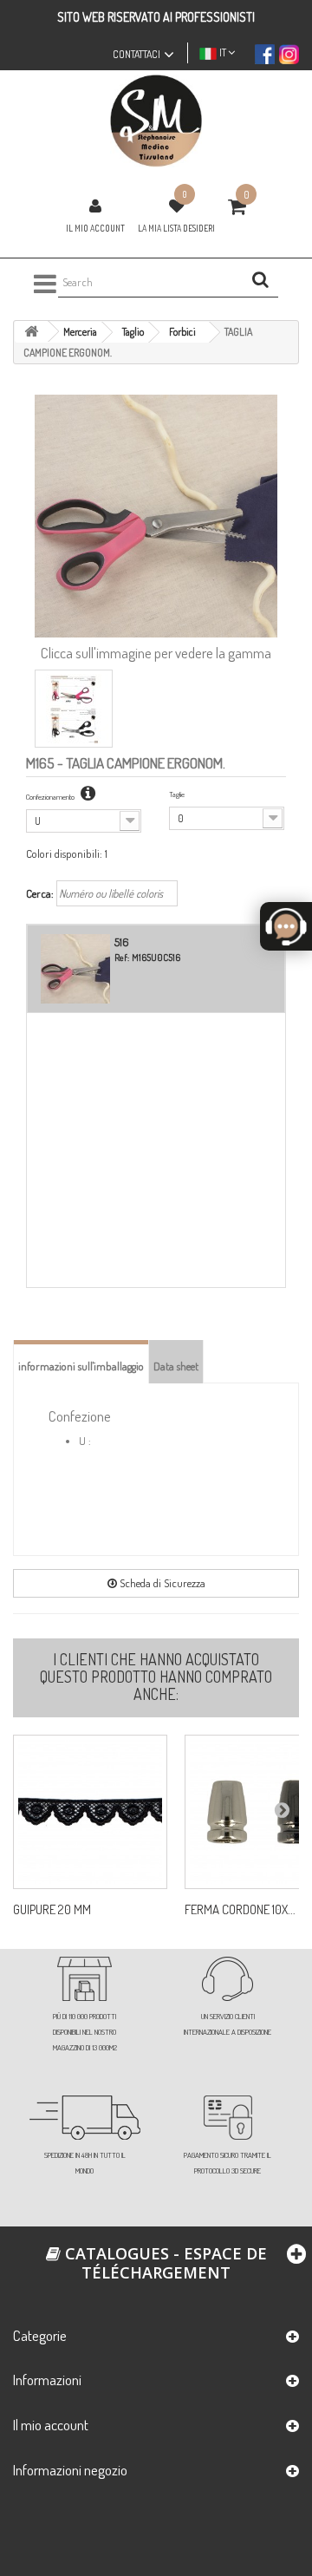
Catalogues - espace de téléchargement (164, 2263)
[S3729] (90, 1812)
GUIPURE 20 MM (52, 1910)
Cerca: (40, 893)
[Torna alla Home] (31, 332)
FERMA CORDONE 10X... (240, 1910)
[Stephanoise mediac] (156, 121)
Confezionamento (51, 797)
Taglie (177, 794)
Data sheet (176, 1366)
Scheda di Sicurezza (161, 1583)
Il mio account (95, 228)
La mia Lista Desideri (176, 228)
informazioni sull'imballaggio (81, 1366)
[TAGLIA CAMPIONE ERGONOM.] (74, 709)
